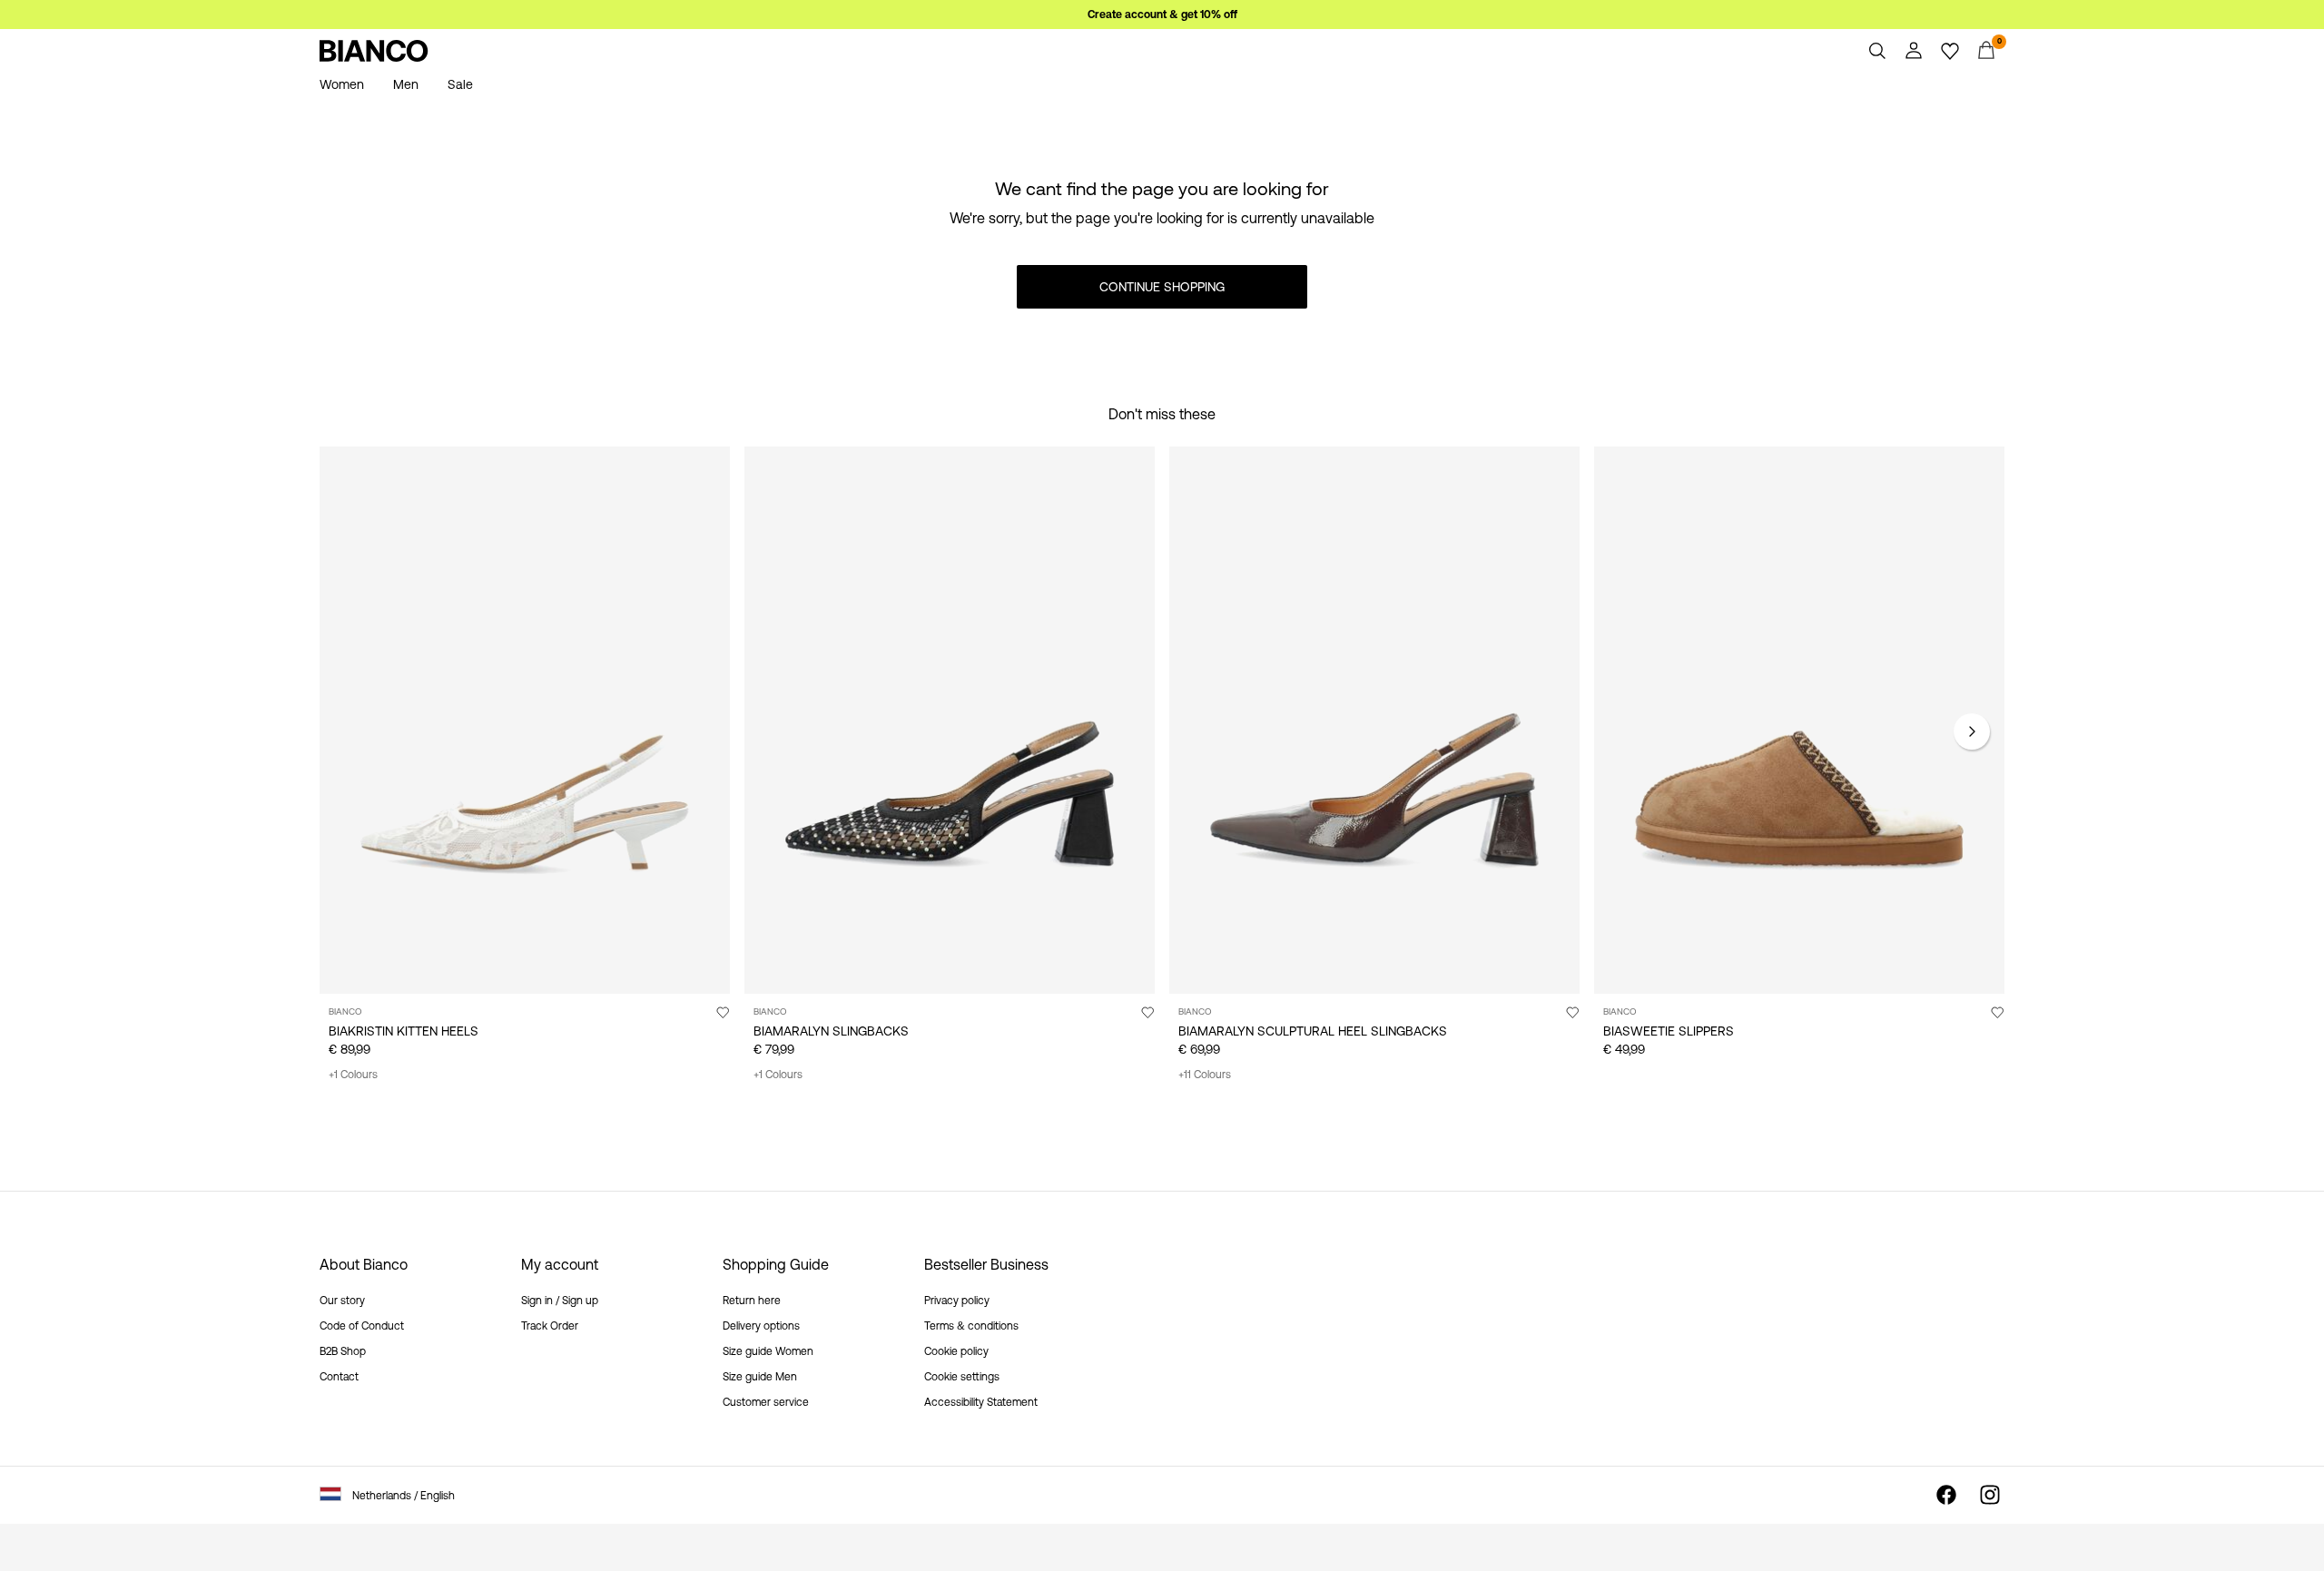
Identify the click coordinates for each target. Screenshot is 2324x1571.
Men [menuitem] (406, 84)
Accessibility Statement (981, 1402)
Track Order (550, 1326)
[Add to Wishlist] (723, 1012)
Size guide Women (768, 1351)
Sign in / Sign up (560, 1301)
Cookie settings (962, 1377)
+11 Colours (1205, 1075)
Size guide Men (760, 1377)
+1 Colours (353, 1075)
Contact (339, 1377)
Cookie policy (956, 1351)
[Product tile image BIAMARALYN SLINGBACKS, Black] (950, 720)
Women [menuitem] (342, 84)
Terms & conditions (971, 1326)
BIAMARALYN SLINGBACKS (831, 1031)
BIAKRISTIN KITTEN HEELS (404, 1031)
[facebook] (1946, 1495)
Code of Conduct (362, 1326)
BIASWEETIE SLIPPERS (1669, 1031)
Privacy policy (957, 1301)
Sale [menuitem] (460, 84)
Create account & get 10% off (1162, 15)
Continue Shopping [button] (1162, 287)
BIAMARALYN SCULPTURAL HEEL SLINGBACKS (1313, 1031)
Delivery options (761, 1326)
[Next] (1972, 731)
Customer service (766, 1402)
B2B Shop (343, 1351)
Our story (342, 1301)
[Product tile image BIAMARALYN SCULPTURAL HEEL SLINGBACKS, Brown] (1374, 720)
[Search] (1877, 51)
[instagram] (1990, 1495)
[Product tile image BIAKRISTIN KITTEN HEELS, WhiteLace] (525, 720)
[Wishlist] (1950, 51)
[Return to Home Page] (374, 51)
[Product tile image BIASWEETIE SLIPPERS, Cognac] (1799, 720)
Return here (752, 1301)
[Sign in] (1914, 51)
